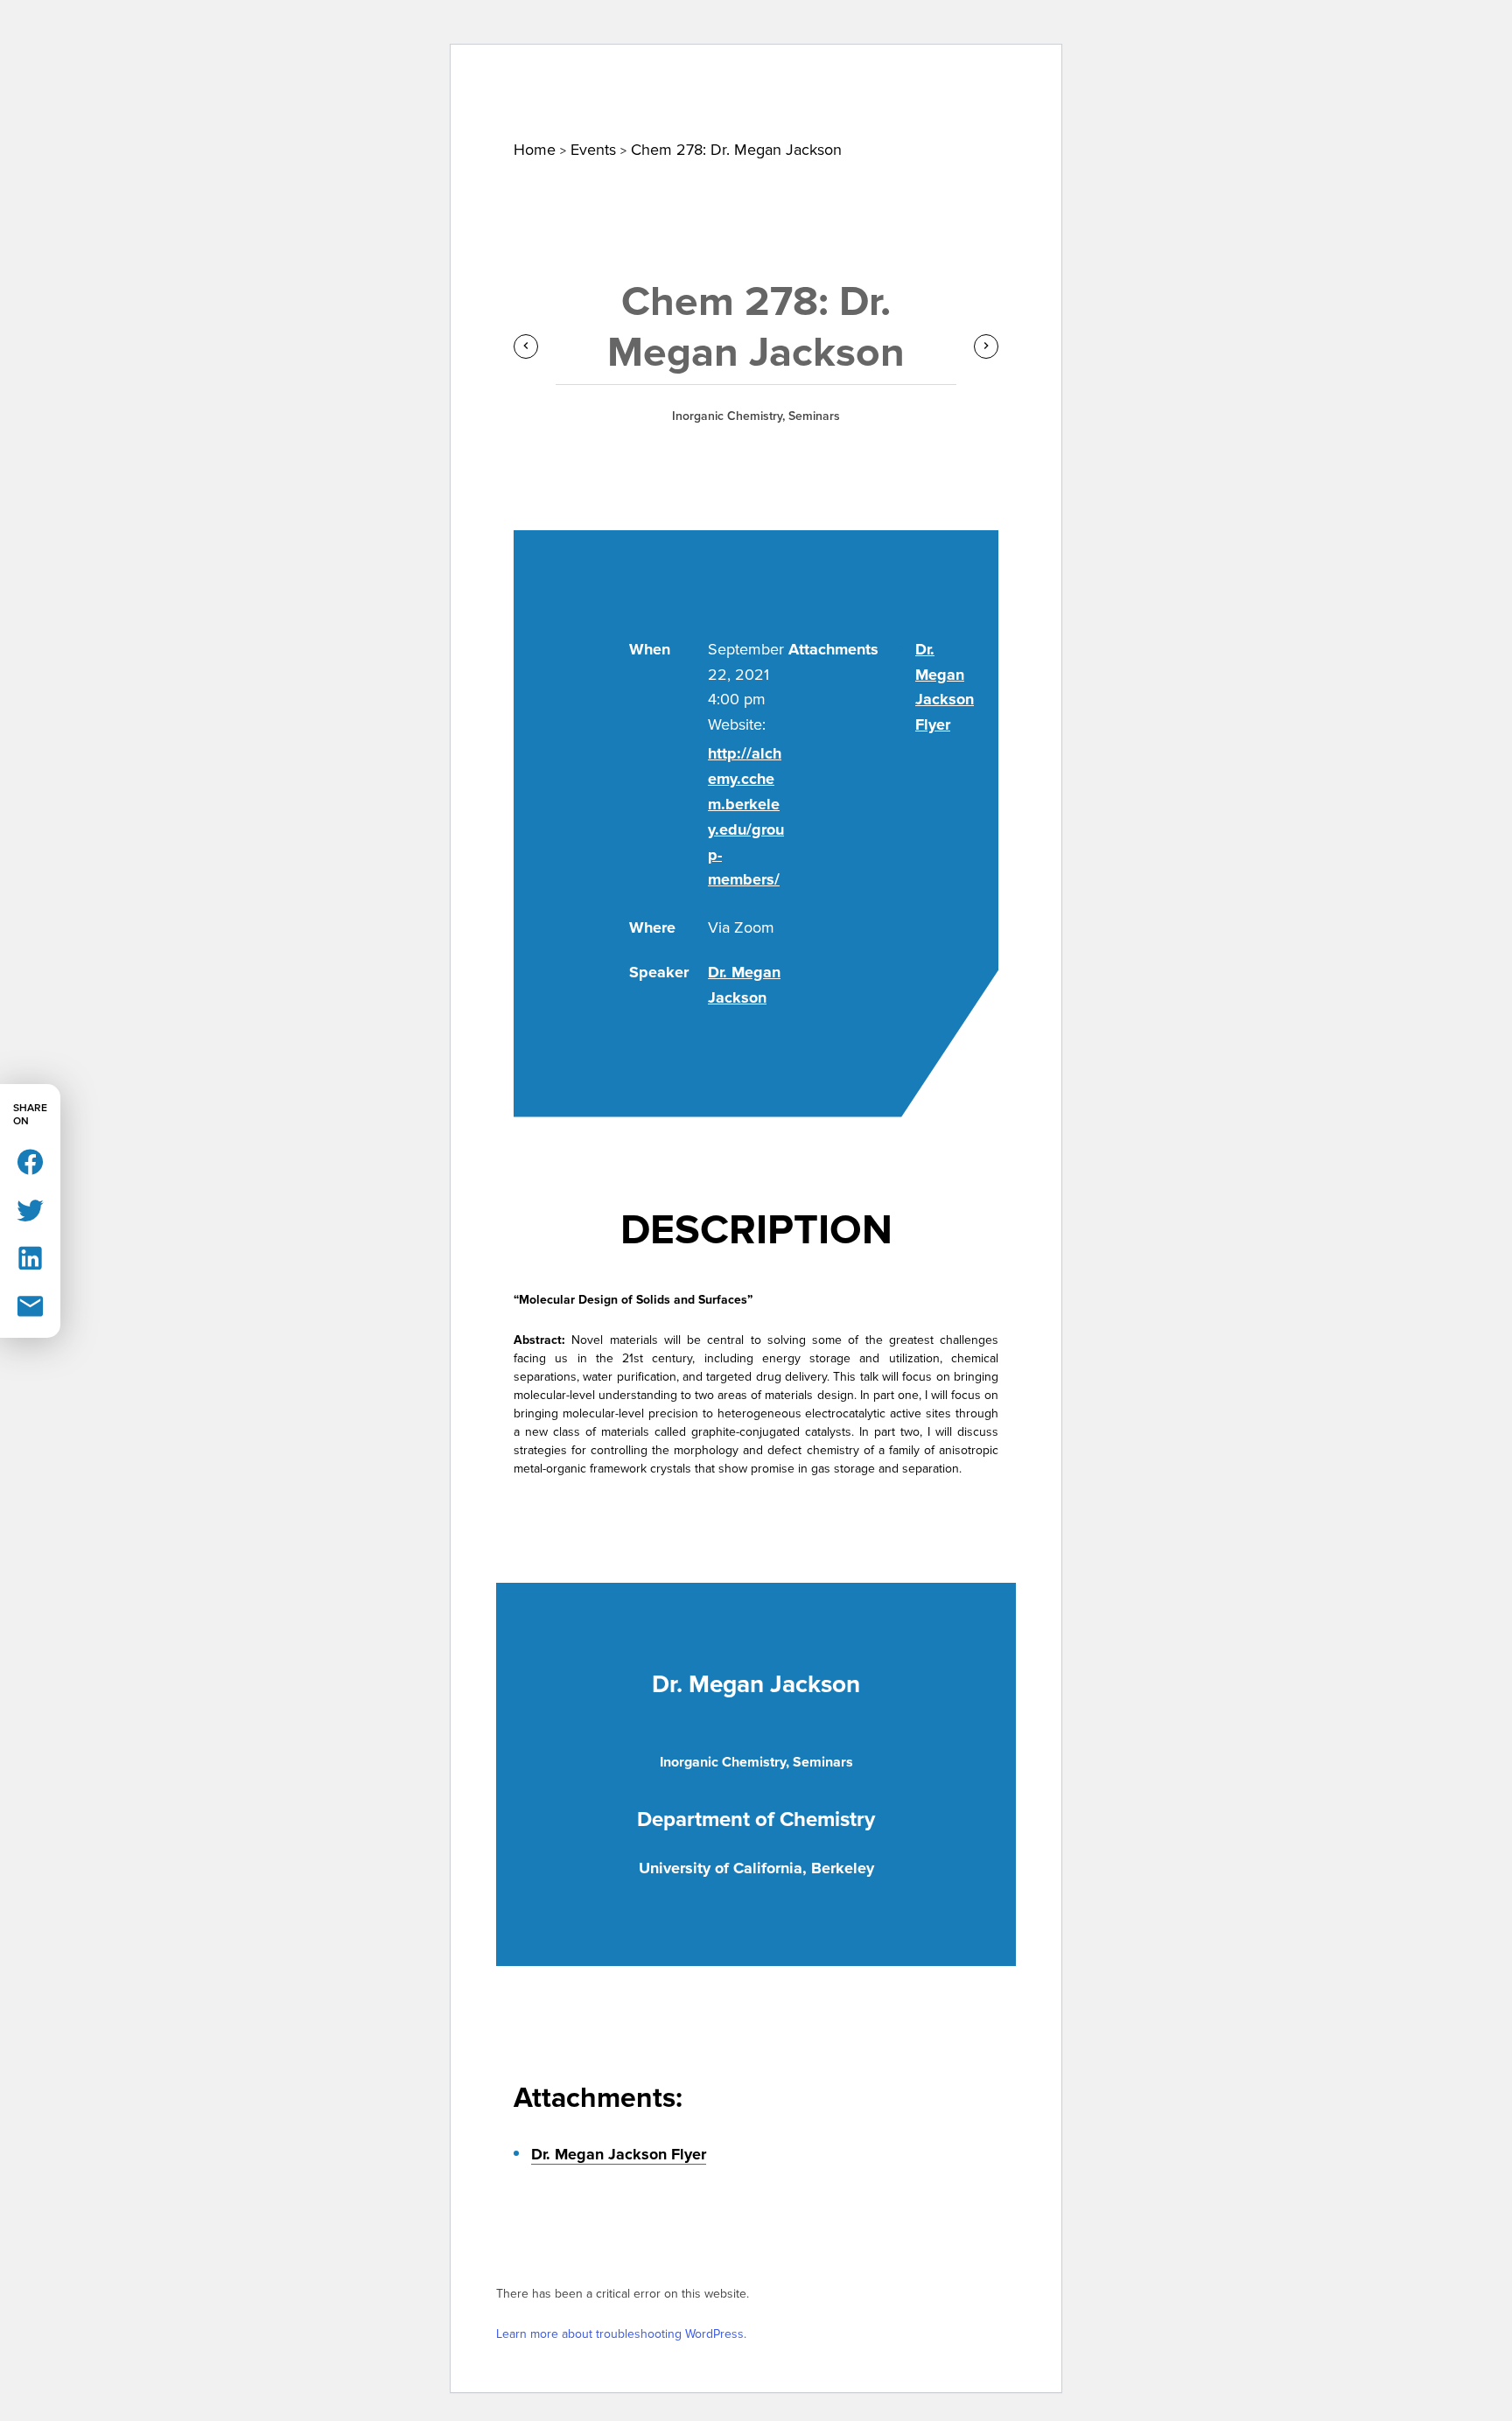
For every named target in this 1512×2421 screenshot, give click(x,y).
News (402, 102)
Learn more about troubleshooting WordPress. (621, 2334)
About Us (288, 102)
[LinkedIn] (30, 1257)
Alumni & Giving (1198, 102)
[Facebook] (30, 1161)
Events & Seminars (557, 102)
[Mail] (30, 1305)
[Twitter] (30, 1209)
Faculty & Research (772, 102)
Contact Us (981, 34)
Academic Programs (994, 102)
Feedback (1179, 34)
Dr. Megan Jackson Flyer (619, 2154)
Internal (1082, 34)
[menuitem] (288, 102)
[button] (1254, 38)
